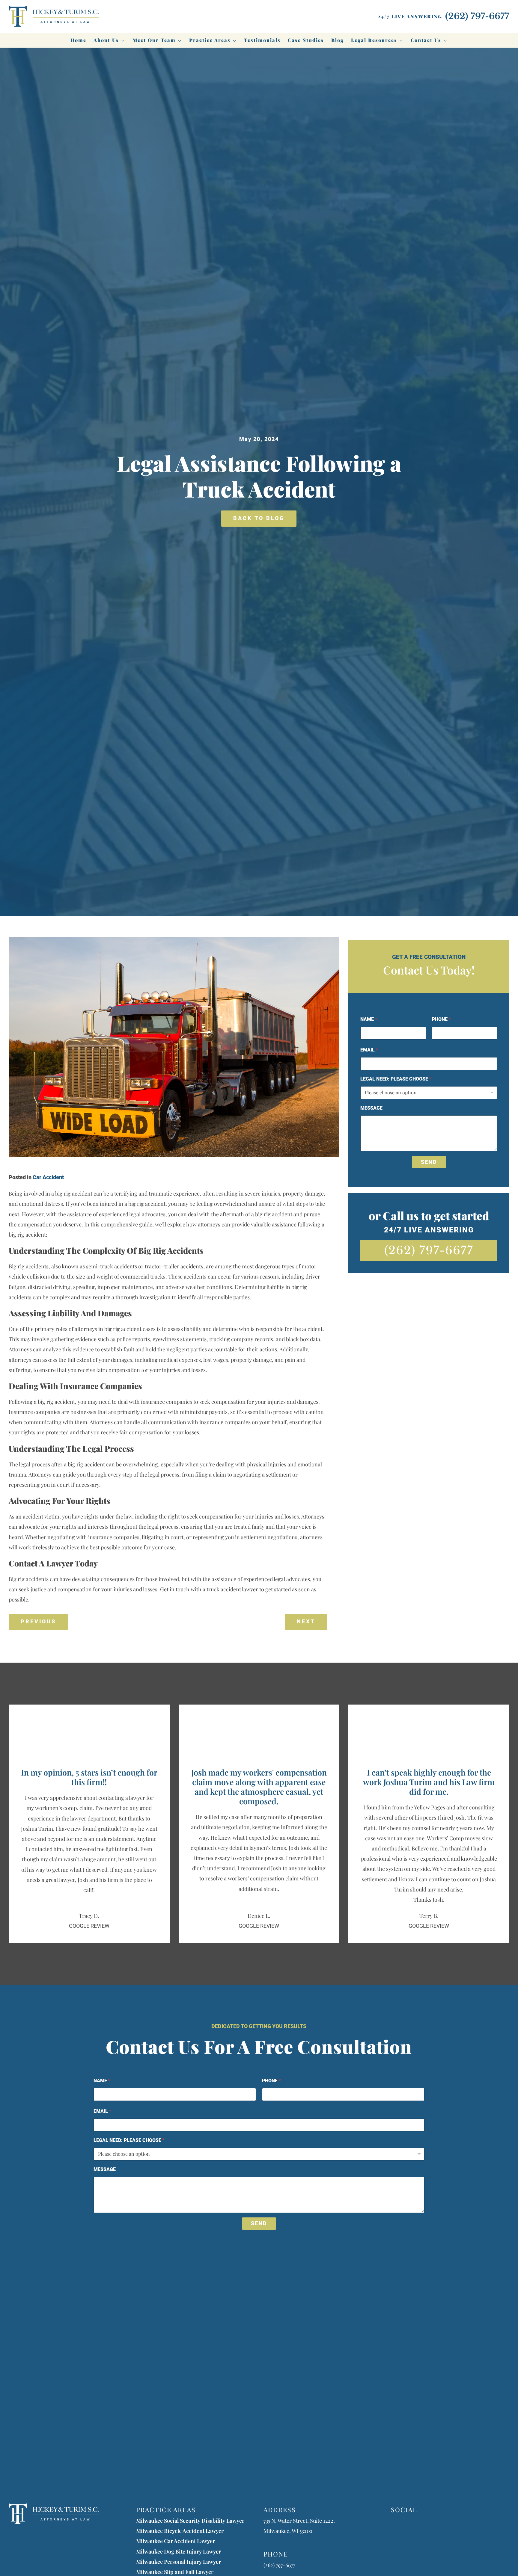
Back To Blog (259, 518)
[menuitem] (78, 40)
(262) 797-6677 (429, 1250)
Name (369, 1019)
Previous (38, 1622)
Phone (441, 1019)
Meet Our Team (154, 40)
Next (306, 1622)
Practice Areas (210, 40)
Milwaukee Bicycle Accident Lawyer (180, 2531)
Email (369, 1050)
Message (371, 1108)
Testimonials (262, 40)
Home (78, 40)
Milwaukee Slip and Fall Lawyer (175, 2572)
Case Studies (306, 40)
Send (429, 1162)
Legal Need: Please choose (396, 1079)
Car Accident (48, 1177)
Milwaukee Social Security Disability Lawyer (190, 2521)
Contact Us (426, 40)
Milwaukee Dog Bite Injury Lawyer (179, 2551)
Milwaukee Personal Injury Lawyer (179, 2562)
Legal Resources (374, 40)
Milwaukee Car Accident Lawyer (176, 2541)
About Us (106, 40)
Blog (338, 40)
